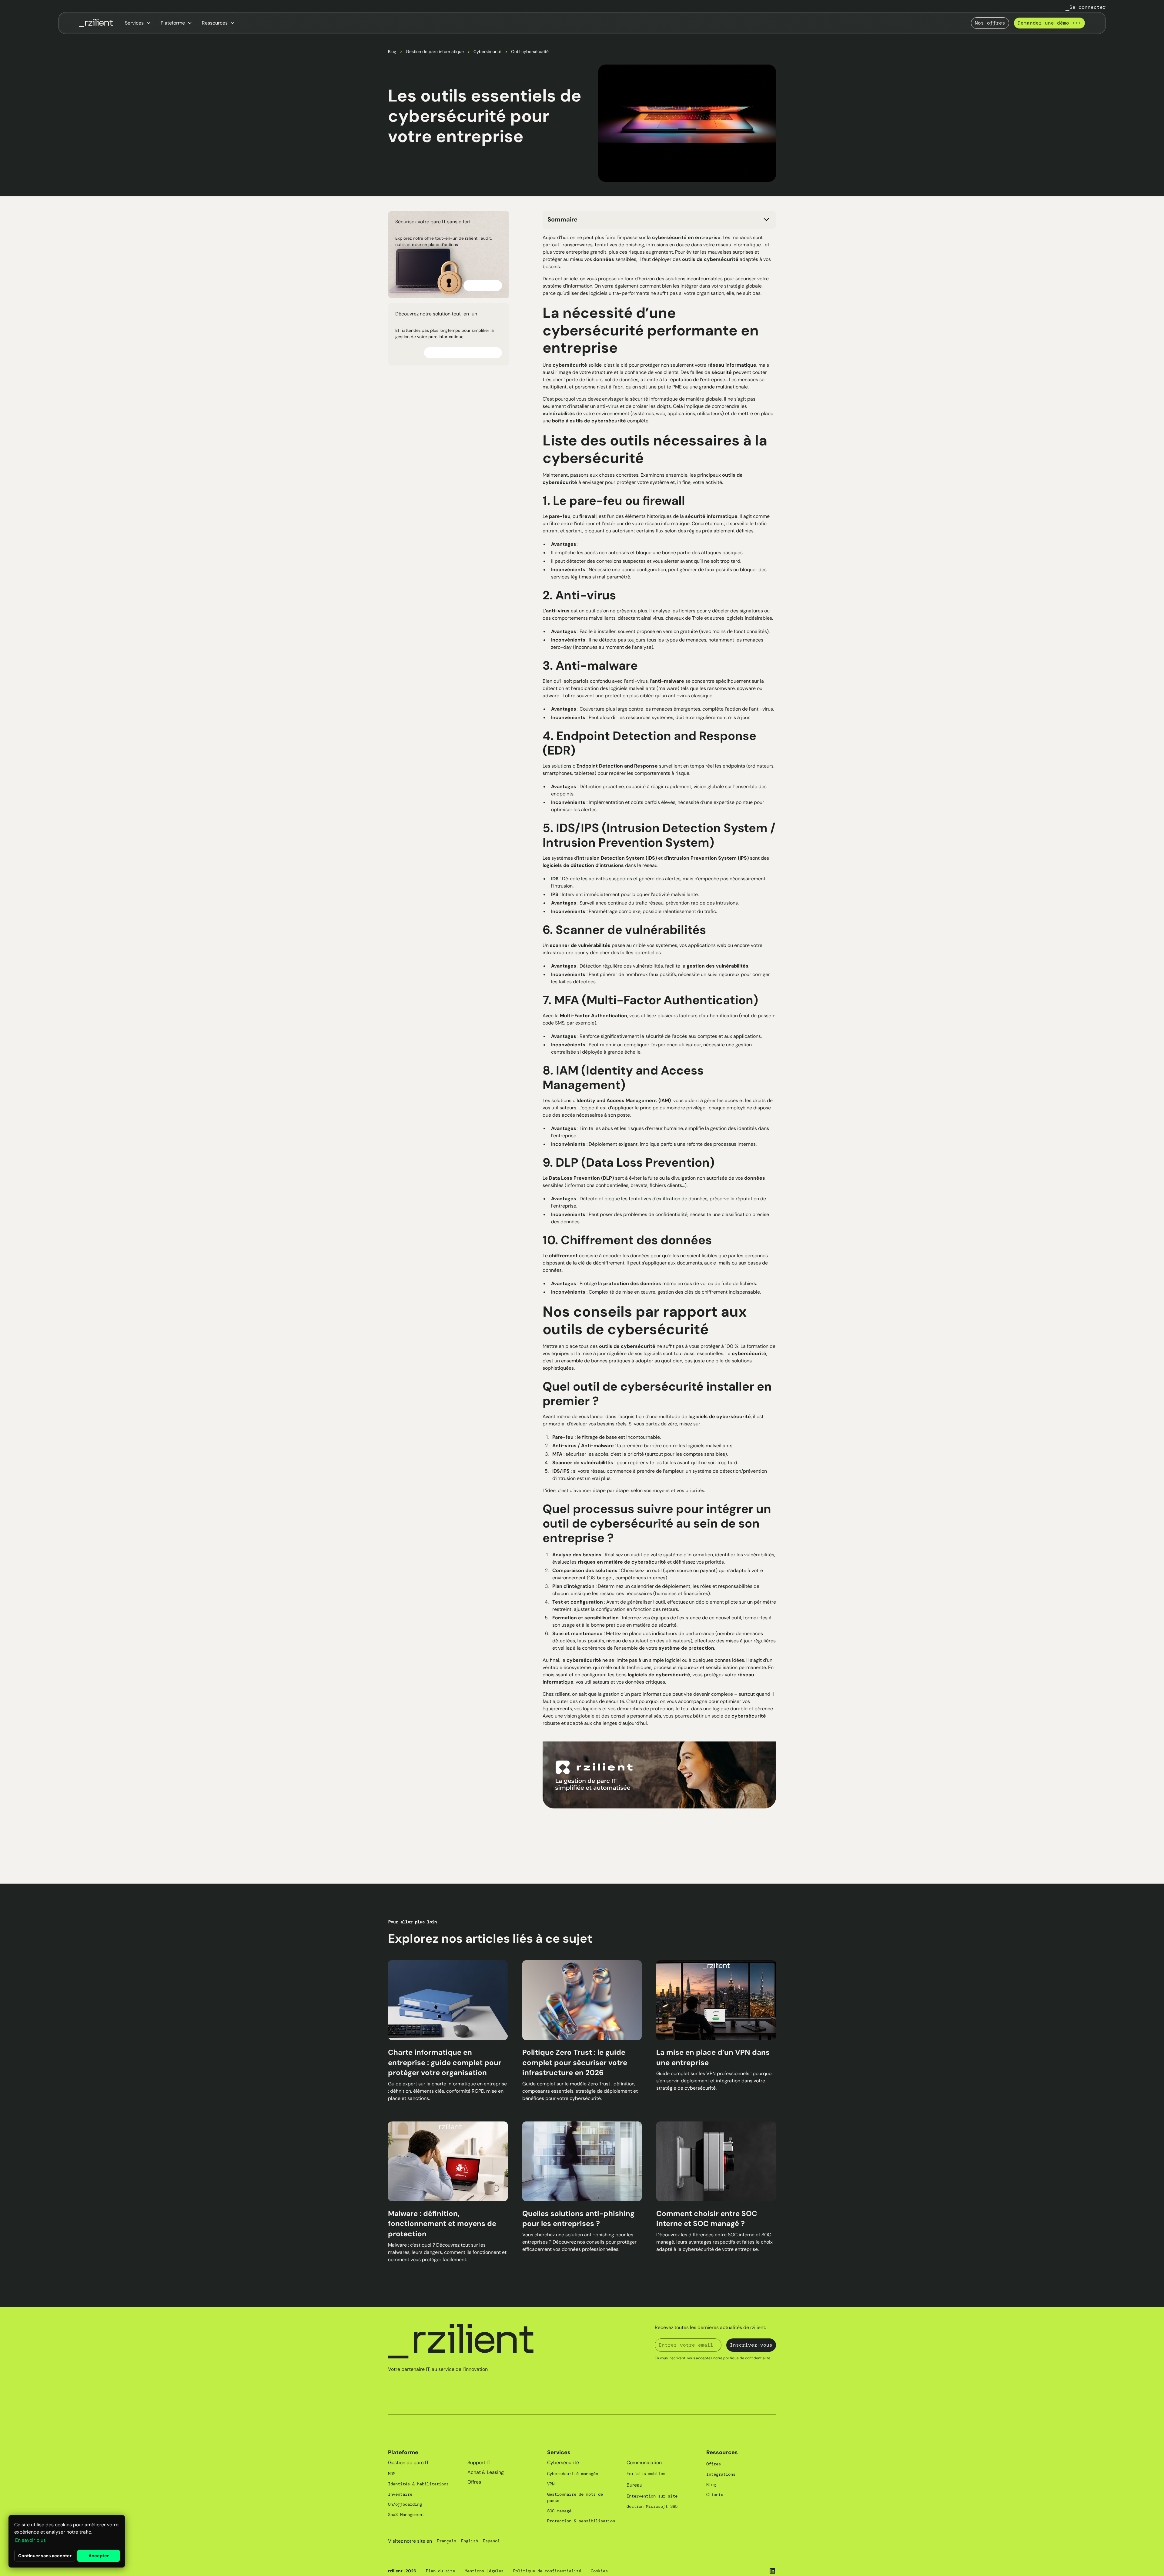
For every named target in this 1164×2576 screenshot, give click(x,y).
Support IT (479, 2463)
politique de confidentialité (747, 2358)
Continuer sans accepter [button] (45, 2556)
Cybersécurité (487, 52)
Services (559, 2452)
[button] (138, 23)
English (470, 2541)
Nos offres (990, 23)
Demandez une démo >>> (1049, 23)
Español (491, 2541)
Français (447, 2541)
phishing (635, 245)
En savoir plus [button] (30, 2540)
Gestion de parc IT (408, 2463)
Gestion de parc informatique (435, 52)
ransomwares (578, 245)
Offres (474, 2482)
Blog (392, 52)
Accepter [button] (99, 2556)
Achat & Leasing (486, 2472)
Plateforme (403, 2452)
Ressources (722, 2452)
